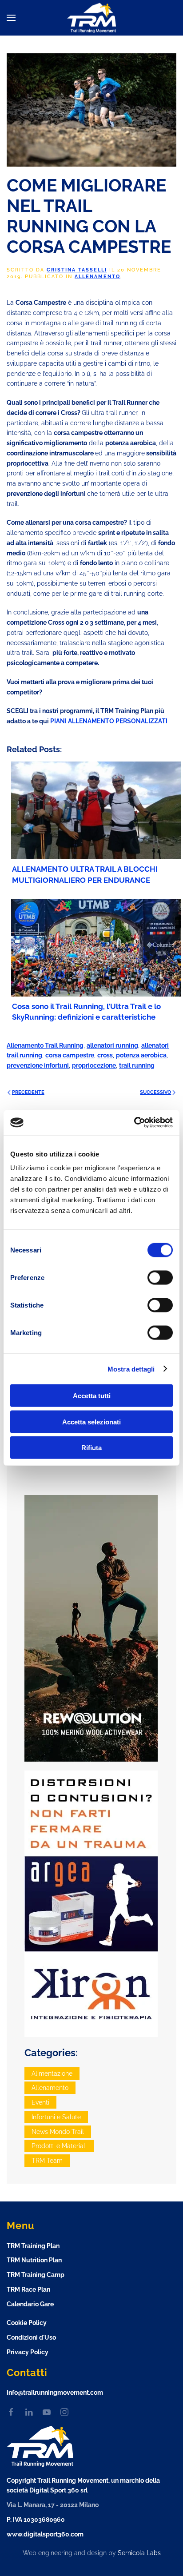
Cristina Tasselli (77, 270)
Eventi (40, 2102)
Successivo (155, 1092)
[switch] (160, 1278)
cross (105, 1055)
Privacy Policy (28, 2352)
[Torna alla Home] (91, 18)
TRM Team (47, 2161)
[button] (11, 18)
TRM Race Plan (28, 2289)
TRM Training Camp (36, 2275)
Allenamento (97, 277)
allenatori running (112, 1045)
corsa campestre (70, 1055)
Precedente (28, 1092)
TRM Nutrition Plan (34, 2260)
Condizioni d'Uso (31, 2337)
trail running (137, 1065)
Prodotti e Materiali (59, 2146)
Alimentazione (52, 2074)
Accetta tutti (92, 1396)
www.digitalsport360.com (45, 2534)
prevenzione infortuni (38, 1065)
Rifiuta (91, 1448)
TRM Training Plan (33, 2246)
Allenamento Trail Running (45, 1045)
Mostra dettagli (131, 1369)
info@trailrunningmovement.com (55, 2393)
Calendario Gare (30, 2304)
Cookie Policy (27, 2323)
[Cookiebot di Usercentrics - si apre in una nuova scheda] (134, 1123)
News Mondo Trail (58, 2132)
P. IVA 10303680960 (36, 2520)
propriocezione (94, 1065)
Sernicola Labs (139, 2553)
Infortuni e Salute (56, 2117)
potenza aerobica (141, 1055)
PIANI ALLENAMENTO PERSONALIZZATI (109, 721)
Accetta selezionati (91, 1422)
